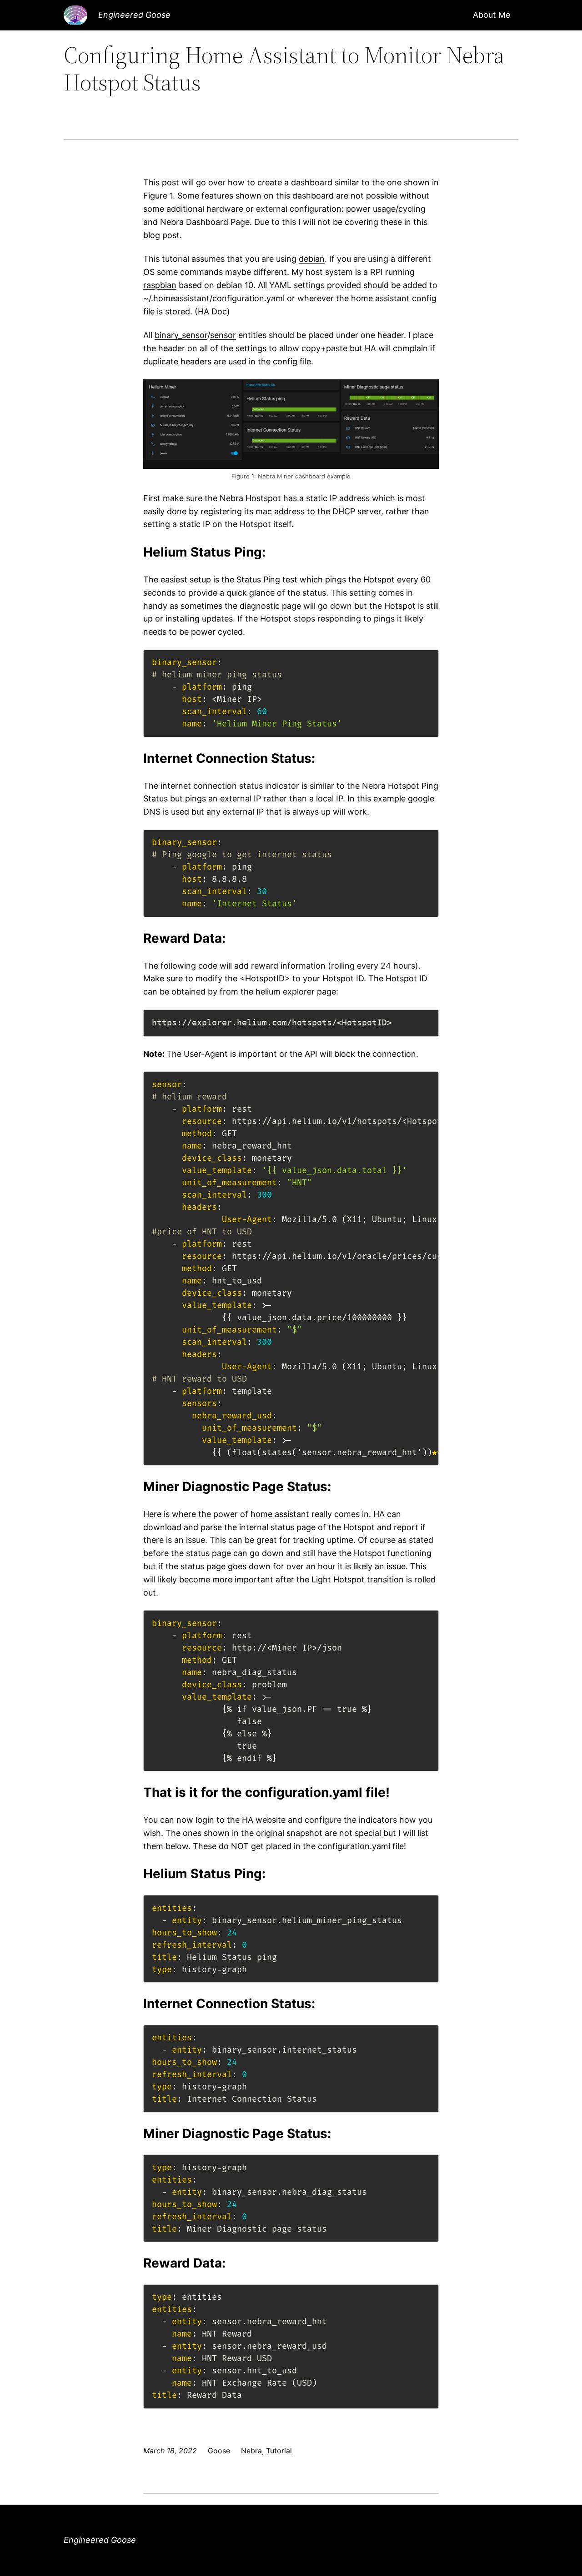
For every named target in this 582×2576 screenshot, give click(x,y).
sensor (223, 335)
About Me (492, 15)
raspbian (160, 285)
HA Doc (212, 311)
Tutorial (279, 2451)
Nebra (251, 2451)
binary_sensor (181, 335)
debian (312, 259)
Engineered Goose (134, 15)
